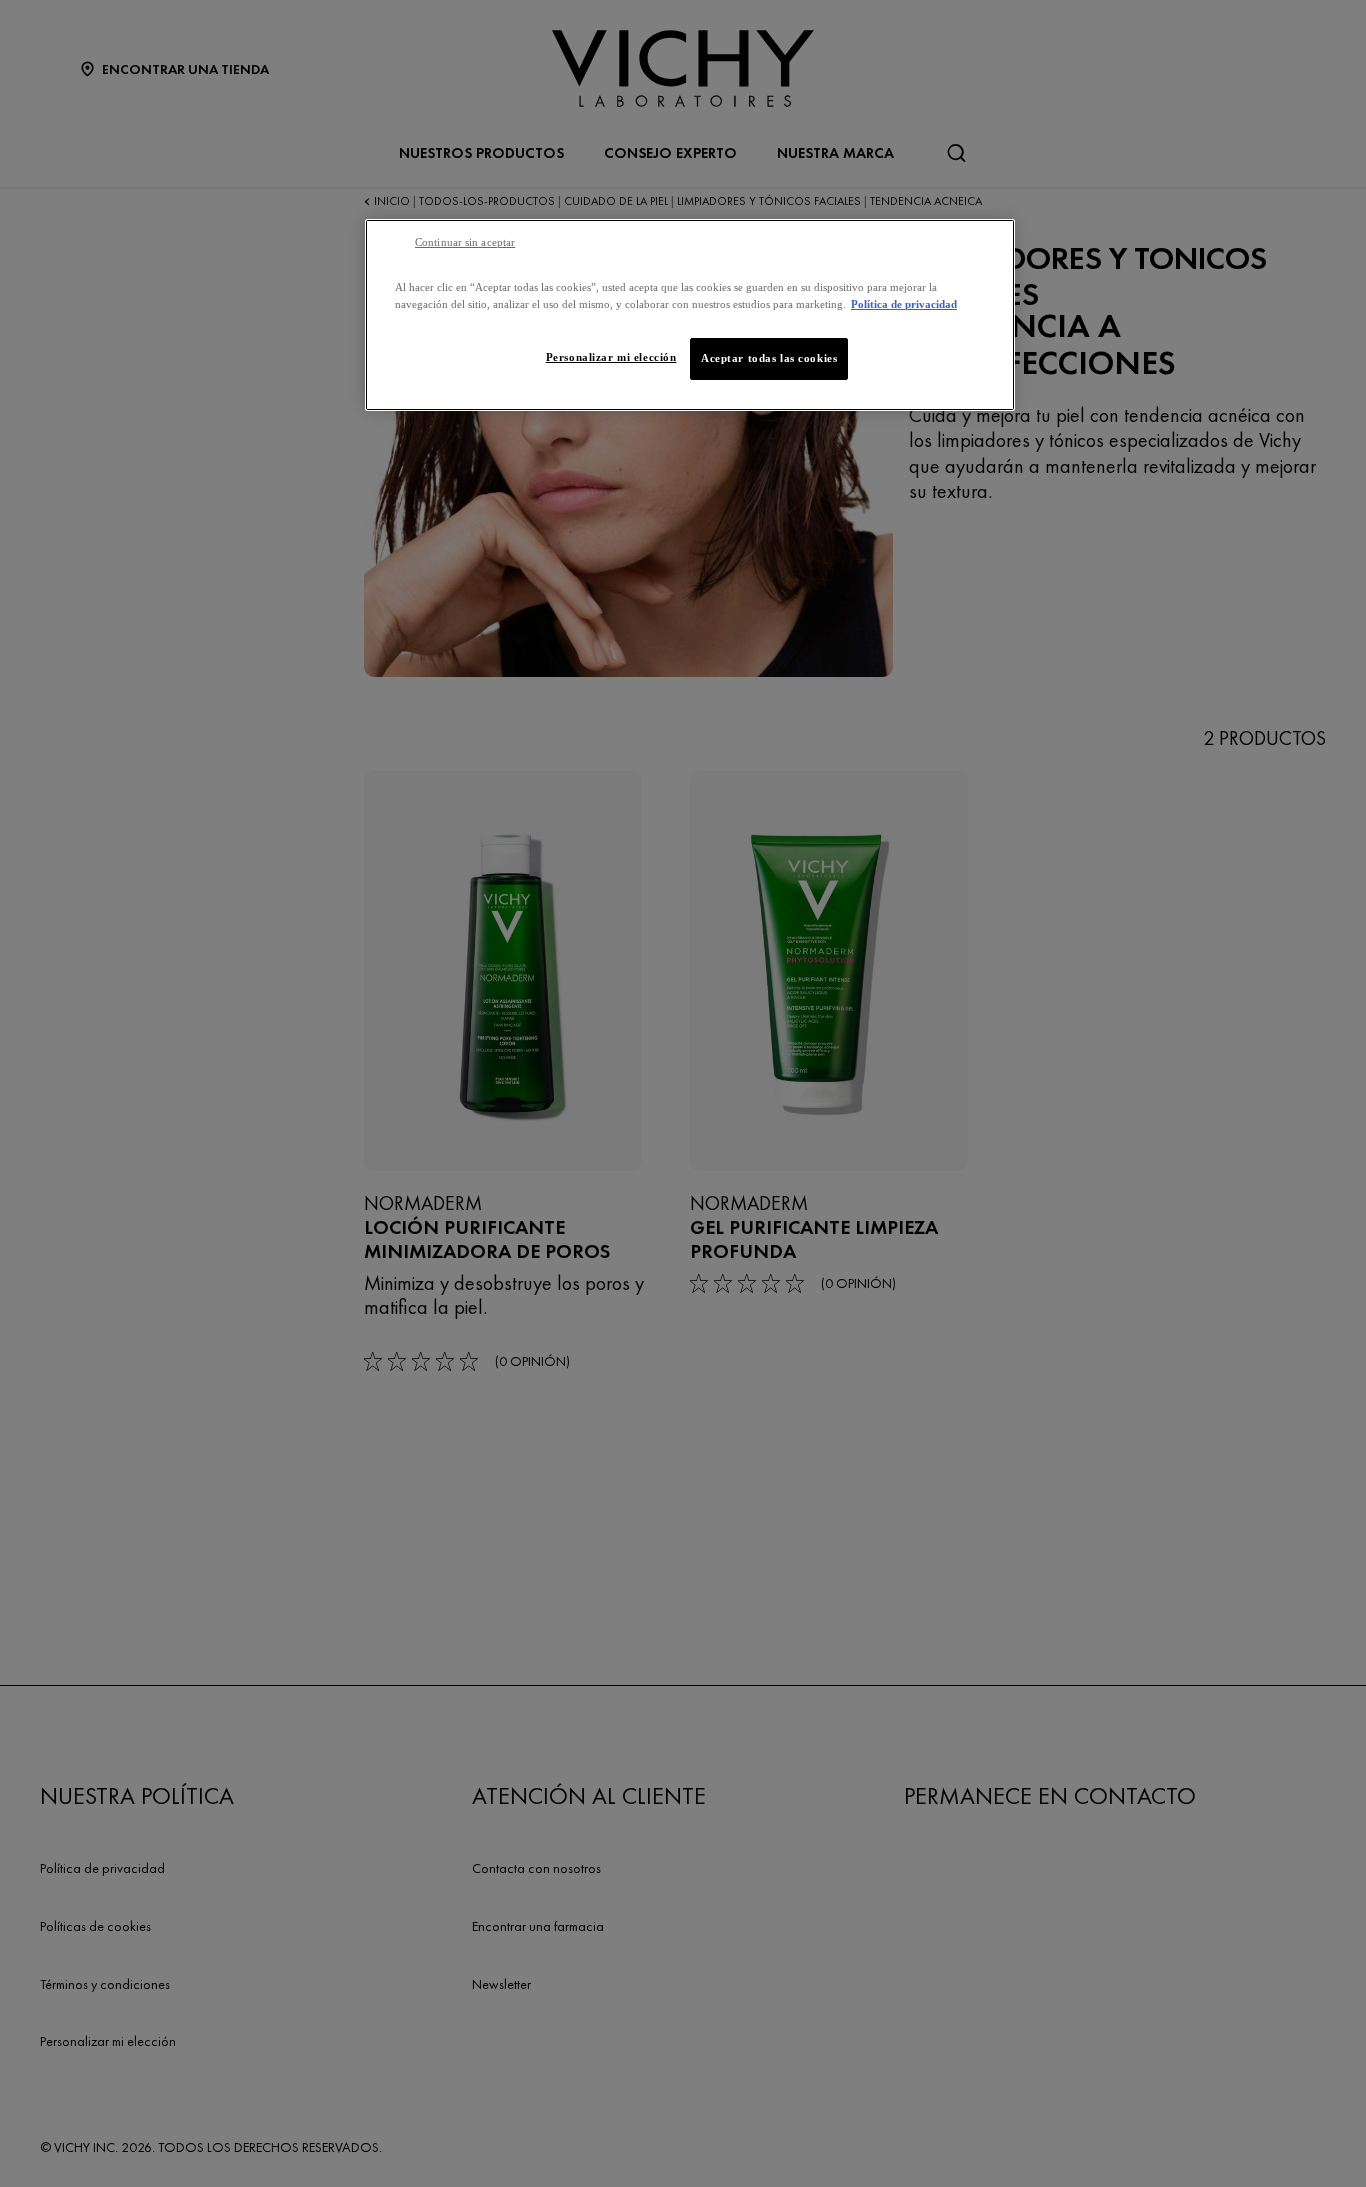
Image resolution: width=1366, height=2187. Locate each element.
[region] (690, 315)
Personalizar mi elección (611, 357)
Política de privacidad (904, 304)
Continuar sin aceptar (465, 242)
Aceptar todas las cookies (769, 358)
